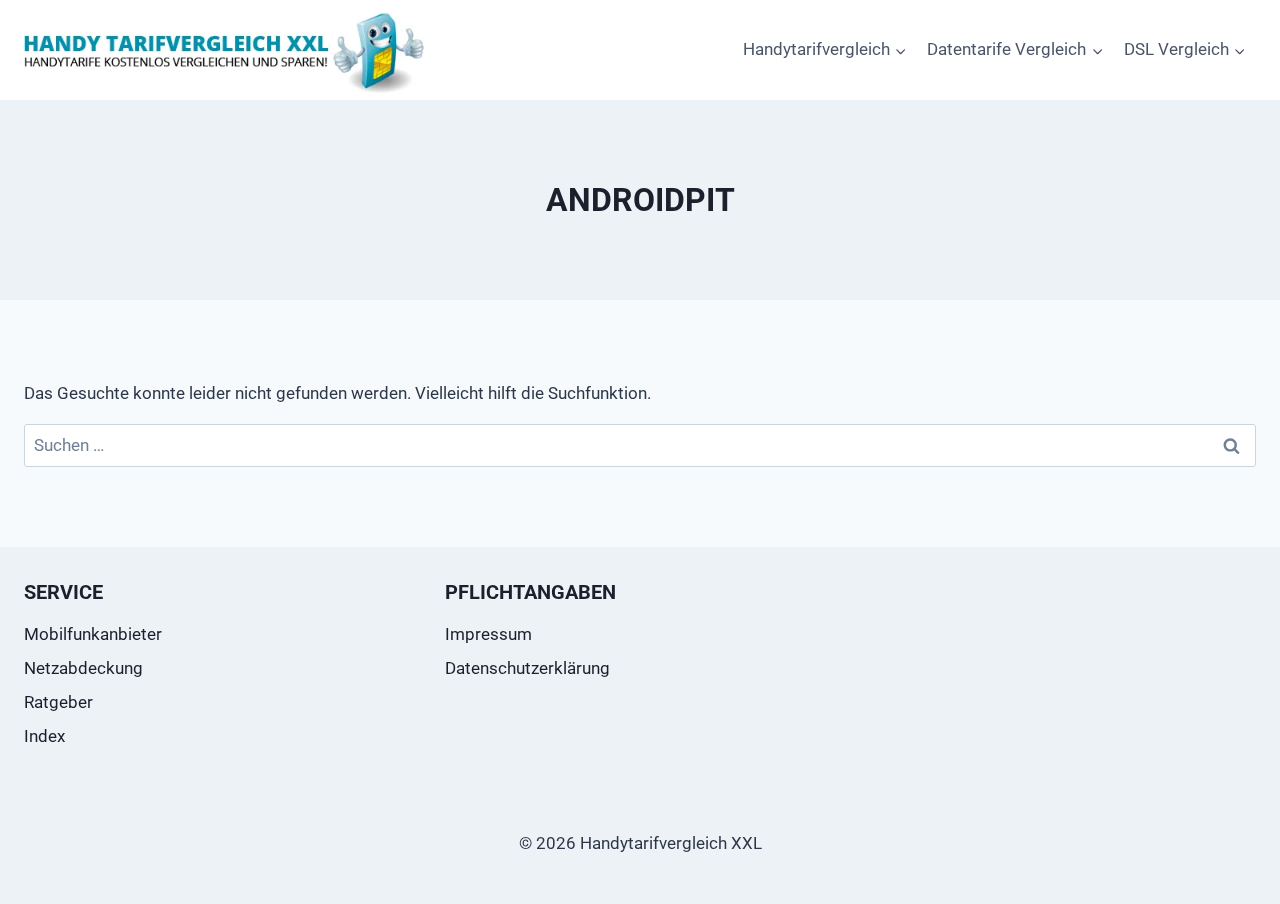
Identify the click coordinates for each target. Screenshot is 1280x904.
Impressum (488, 634)
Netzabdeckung (83, 668)
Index (44, 736)
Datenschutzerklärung (527, 668)
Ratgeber (58, 702)
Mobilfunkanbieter (93, 634)
